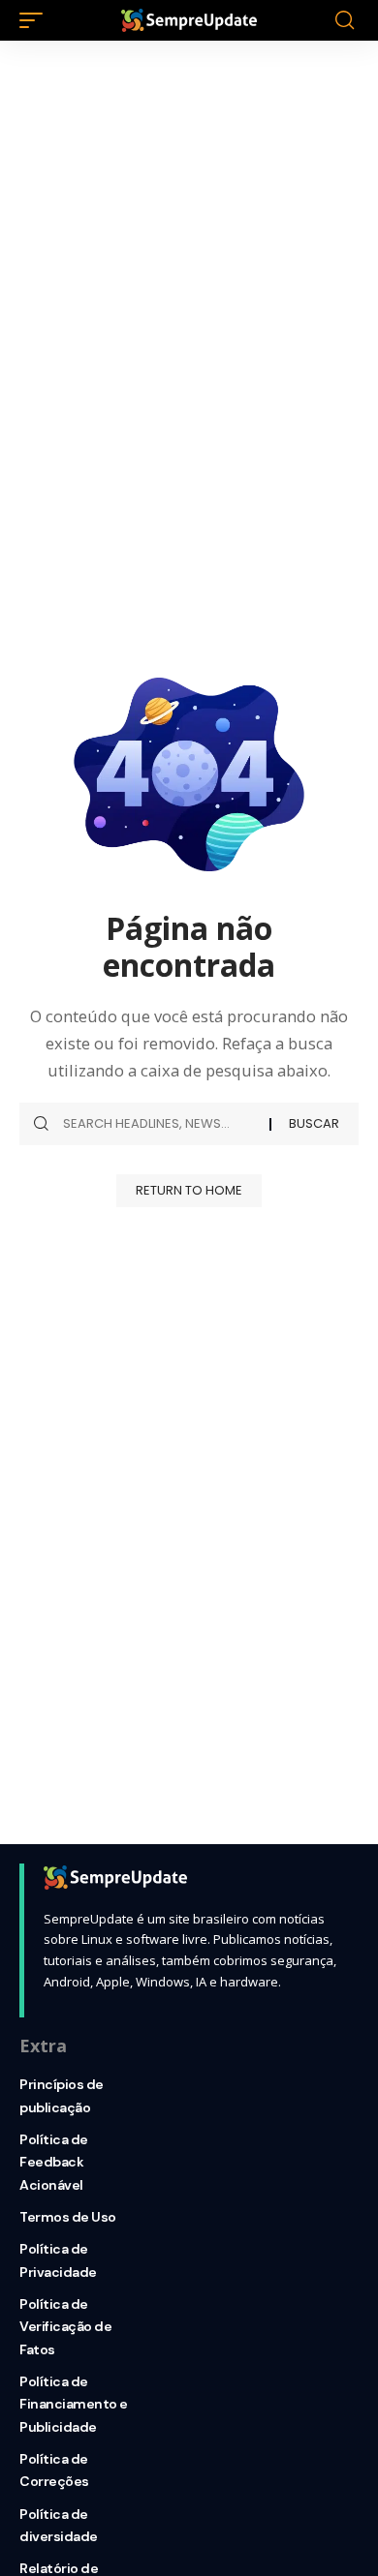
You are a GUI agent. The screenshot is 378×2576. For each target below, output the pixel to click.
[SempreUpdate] (189, 20)
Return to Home (189, 1190)
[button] (36, 20)
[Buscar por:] (159, 1124)
